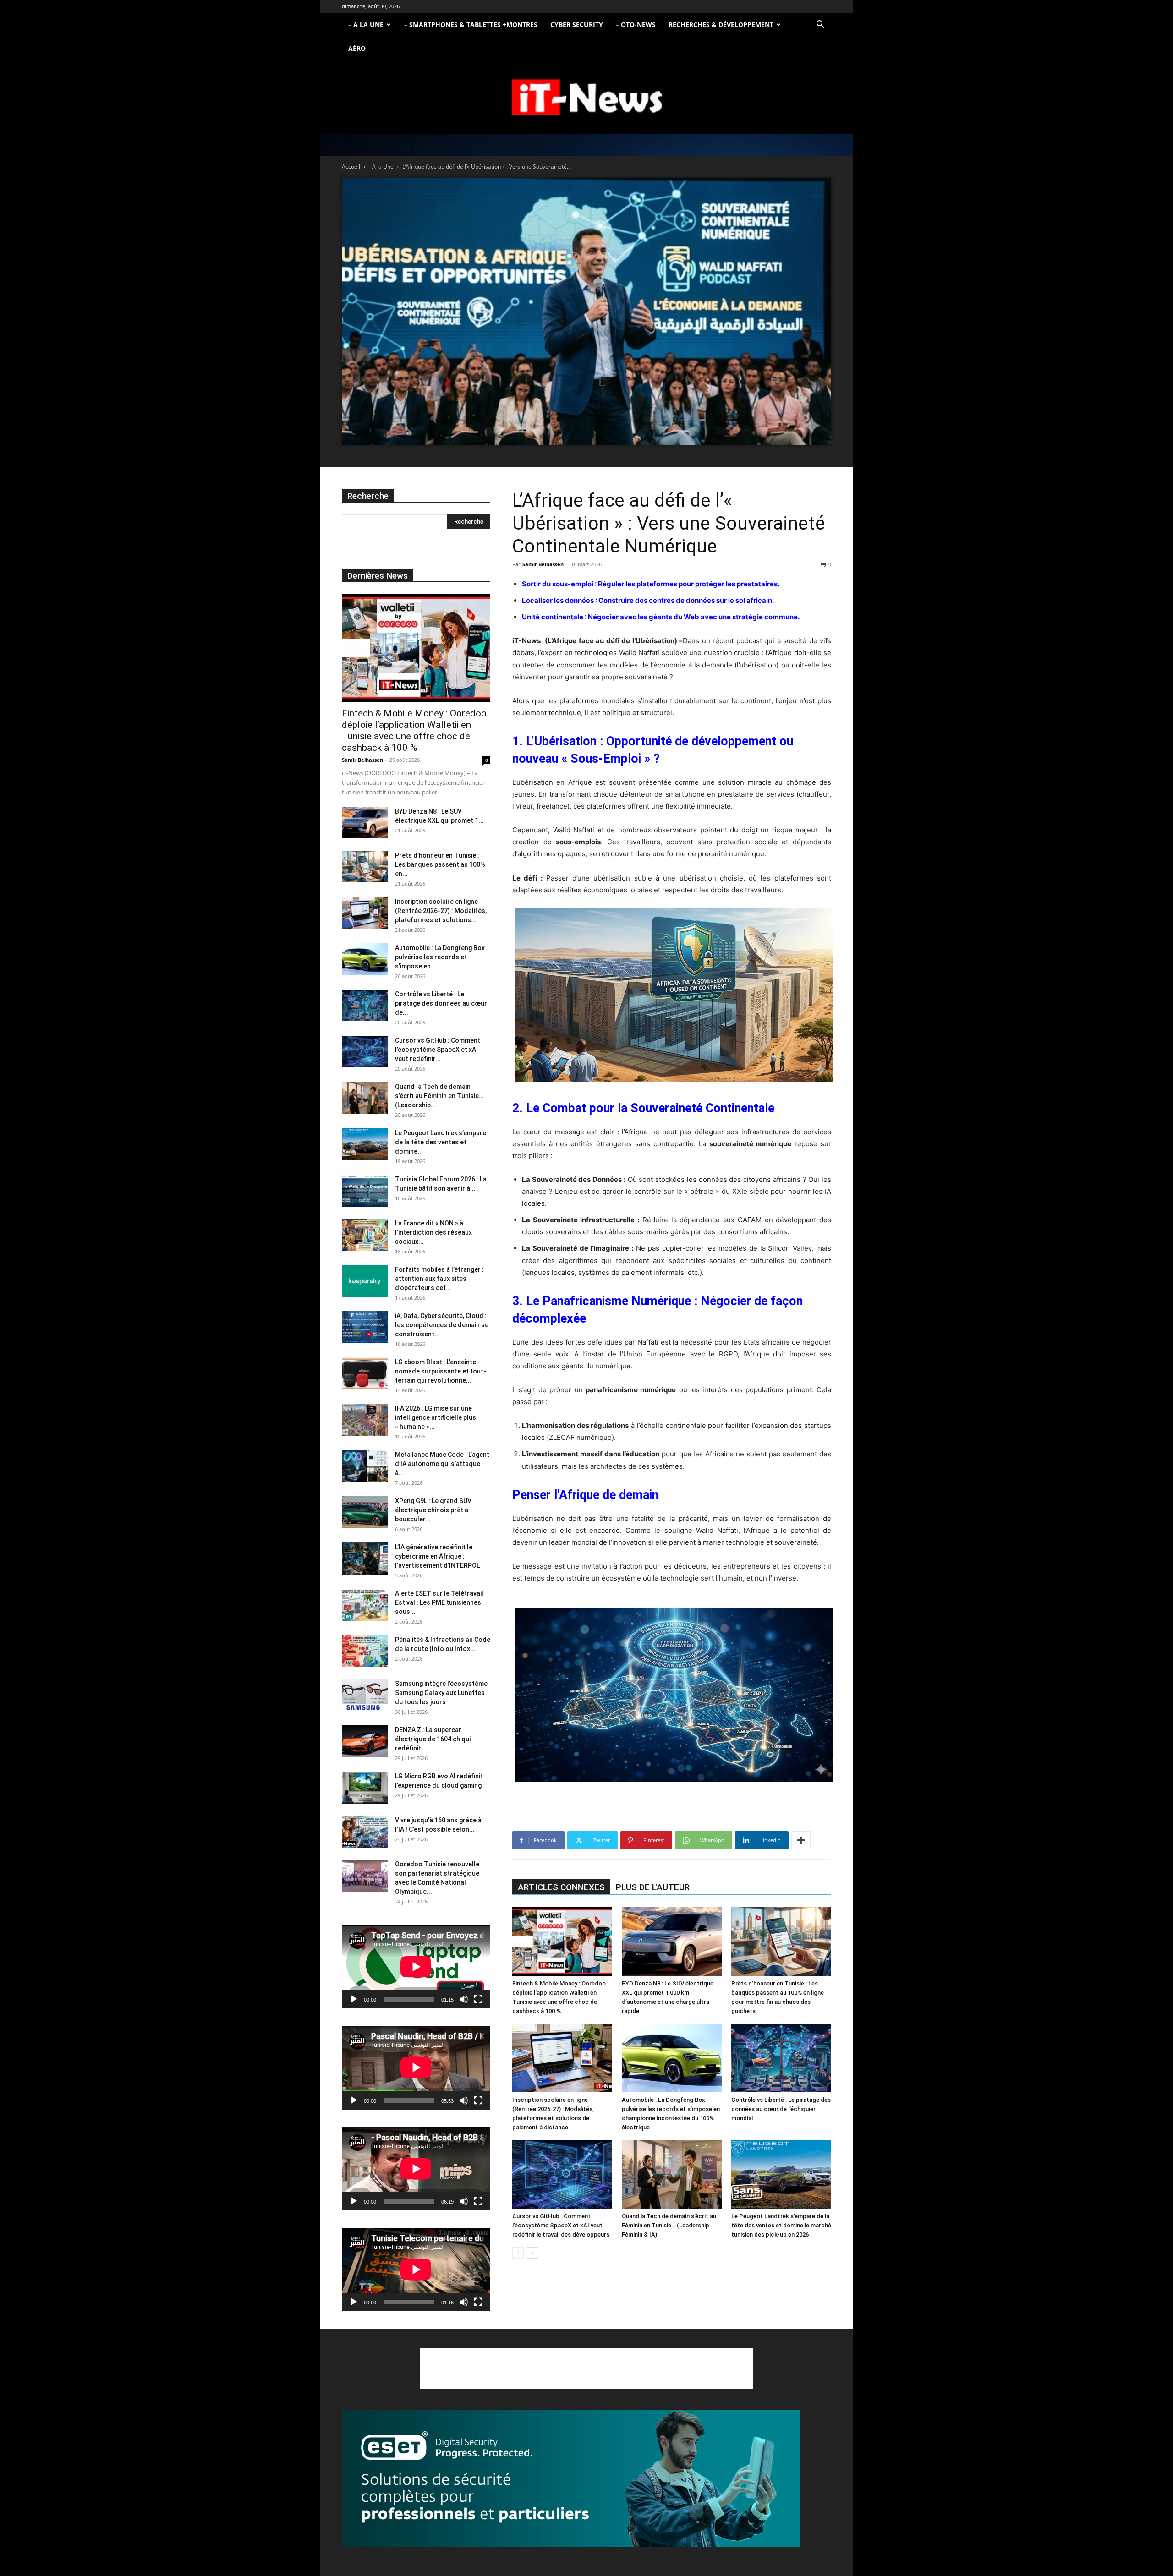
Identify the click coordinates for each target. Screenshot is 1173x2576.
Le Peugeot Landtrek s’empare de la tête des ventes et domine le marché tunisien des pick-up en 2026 (781, 2225)
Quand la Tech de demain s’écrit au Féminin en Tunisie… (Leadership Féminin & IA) (669, 2225)
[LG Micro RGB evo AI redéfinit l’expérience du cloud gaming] (365, 1788)
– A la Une (366, 25)
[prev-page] (518, 2253)
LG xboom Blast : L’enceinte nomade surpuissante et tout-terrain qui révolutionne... (441, 1371)
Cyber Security (577, 25)
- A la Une (381, 167)
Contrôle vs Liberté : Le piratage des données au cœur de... (441, 1003)
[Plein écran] (478, 1999)
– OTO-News (636, 25)
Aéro (357, 48)
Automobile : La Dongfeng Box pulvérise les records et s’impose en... (440, 957)
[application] (416, 1967)
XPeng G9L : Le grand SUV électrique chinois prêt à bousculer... (433, 1510)
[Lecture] (354, 1999)
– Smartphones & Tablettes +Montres (471, 25)
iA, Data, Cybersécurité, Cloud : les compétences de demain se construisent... (442, 1325)
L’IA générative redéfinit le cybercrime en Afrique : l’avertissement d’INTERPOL (437, 1556)
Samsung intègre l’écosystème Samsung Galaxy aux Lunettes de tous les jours (441, 1693)
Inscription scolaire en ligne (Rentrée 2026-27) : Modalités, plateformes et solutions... (441, 911)
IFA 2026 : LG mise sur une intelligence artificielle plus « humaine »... (436, 1417)
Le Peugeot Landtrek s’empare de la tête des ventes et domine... (441, 1142)
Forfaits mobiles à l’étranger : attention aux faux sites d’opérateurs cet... (439, 1279)
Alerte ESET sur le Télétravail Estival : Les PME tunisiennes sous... (439, 1602)
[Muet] (464, 1999)
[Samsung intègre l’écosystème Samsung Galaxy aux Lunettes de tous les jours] (365, 1695)
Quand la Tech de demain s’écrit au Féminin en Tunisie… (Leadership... (439, 1096)
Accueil (351, 167)
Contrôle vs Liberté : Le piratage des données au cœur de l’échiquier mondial (781, 2109)
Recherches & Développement (721, 25)
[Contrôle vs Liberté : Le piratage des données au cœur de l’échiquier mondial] (781, 2058)
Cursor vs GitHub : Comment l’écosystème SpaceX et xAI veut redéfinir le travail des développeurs (561, 2225)
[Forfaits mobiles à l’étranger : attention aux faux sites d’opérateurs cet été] (365, 1281)
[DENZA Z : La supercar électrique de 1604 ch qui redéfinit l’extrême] (365, 1741)
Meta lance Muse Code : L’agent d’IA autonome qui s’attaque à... (442, 1464)
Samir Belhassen (543, 564)
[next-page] (533, 2253)
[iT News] (586, 98)
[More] (801, 1840)
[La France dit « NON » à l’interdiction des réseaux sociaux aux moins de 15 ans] (365, 1235)
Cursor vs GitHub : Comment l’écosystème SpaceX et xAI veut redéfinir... (438, 1050)
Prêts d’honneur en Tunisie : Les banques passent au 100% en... (440, 864)
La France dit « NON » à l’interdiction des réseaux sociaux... (433, 1232)
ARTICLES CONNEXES (561, 1887)
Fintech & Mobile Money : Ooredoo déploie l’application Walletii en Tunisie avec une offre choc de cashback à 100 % (414, 730)
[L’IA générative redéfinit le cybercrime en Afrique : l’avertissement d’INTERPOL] (365, 1559)
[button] (820, 25)
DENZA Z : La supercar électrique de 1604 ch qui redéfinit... (433, 1739)
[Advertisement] (586, 2368)
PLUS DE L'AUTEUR (653, 1887)
